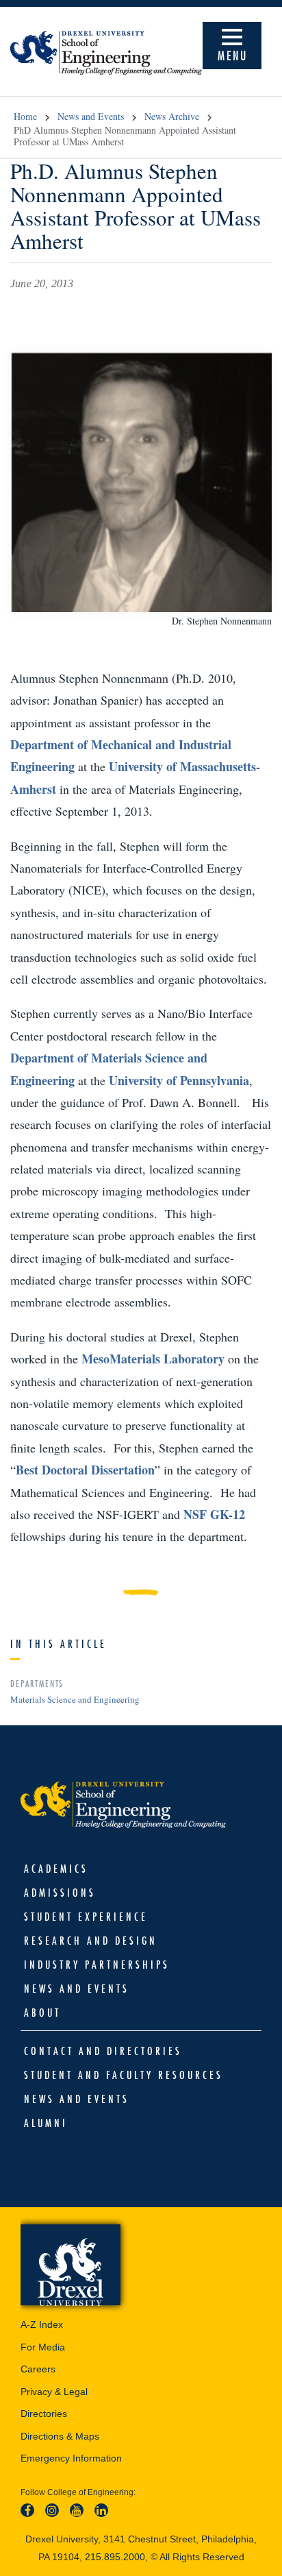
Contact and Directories (103, 2051)
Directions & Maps (60, 2436)
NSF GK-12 (214, 1514)
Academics (56, 1869)
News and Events (91, 116)
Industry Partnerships (97, 1965)
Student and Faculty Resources (124, 2075)
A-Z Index (42, 2324)
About (42, 2013)
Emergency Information (71, 2458)
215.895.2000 (115, 2557)
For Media (43, 2347)
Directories (44, 2414)
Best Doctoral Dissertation (85, 1470)
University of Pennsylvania (179, 1080)
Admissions (60, 1893)
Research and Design (91, 1941)
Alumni (46, 2123)
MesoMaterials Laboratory (153, 1359)
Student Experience (86, 1917)
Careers (38, 2369)
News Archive (172, 116)
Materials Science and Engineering (75, 1699)
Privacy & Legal (54, 2392)
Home (25, 116)
